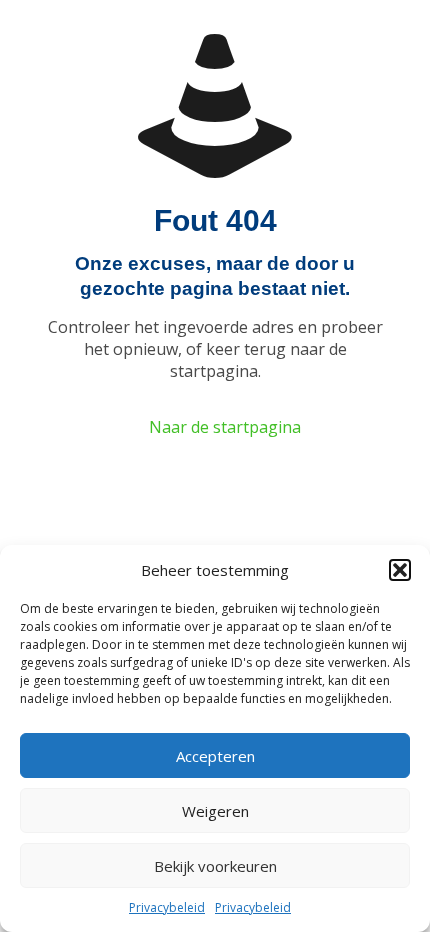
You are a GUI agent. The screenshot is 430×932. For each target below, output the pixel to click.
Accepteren (215, 756)
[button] (400, 570)
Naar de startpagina (225, 427)
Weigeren (215, 811)
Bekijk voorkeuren (215, 866)
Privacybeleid (167, 907)
